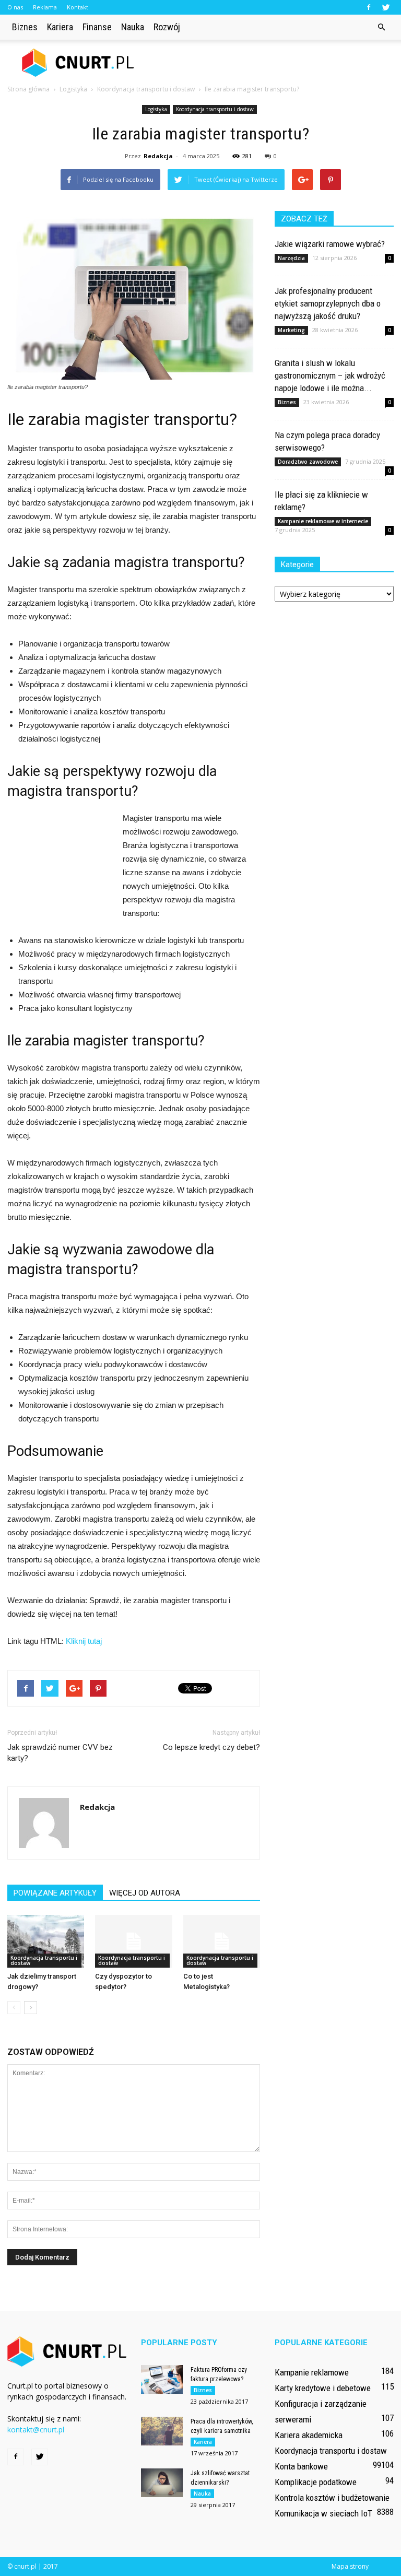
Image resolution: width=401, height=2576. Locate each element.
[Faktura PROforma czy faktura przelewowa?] (162, 2379)
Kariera (60, 27)
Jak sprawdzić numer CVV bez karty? (60, 1753)
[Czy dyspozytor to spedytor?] (133, 1941)
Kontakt (78, 7)
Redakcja (158, 156)
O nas (15, 7)
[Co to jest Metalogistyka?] (222, 1941)
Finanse (97, 27)
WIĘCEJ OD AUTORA (145, 1893)
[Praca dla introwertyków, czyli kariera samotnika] (162, 2431)
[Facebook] (369, 7)
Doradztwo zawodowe (308, 462)
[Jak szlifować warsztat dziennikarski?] (162, 2483)
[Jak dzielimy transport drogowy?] (46, 1941)
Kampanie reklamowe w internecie (323, 521)
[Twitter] (386, 7)
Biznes (25, 27)
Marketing (291, 330)
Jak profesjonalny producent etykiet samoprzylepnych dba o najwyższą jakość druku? (328, 303)
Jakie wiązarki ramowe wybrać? (330, 244)
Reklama (45, 7)
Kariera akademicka (309, 2435)
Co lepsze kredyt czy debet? (211, 1747)
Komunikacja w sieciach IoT (323, 2513)
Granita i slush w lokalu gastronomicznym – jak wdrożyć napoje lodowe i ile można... (330, 375)
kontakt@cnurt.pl (36, 2430)
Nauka (133, 27)
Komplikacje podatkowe (316, 2482)
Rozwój (167, 27)
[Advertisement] (271, 63)
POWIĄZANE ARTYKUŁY (55, 1893)
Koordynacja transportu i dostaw (215, 109)
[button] (381, 27)
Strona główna (28, 89)
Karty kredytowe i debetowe (323, 2388)
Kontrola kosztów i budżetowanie (332, 2498)
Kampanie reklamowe (312, 2372)
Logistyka (156, 109)
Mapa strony (350, 2566)
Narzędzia (291, 258)
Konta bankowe (301, 2466)
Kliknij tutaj (84, 1641)
